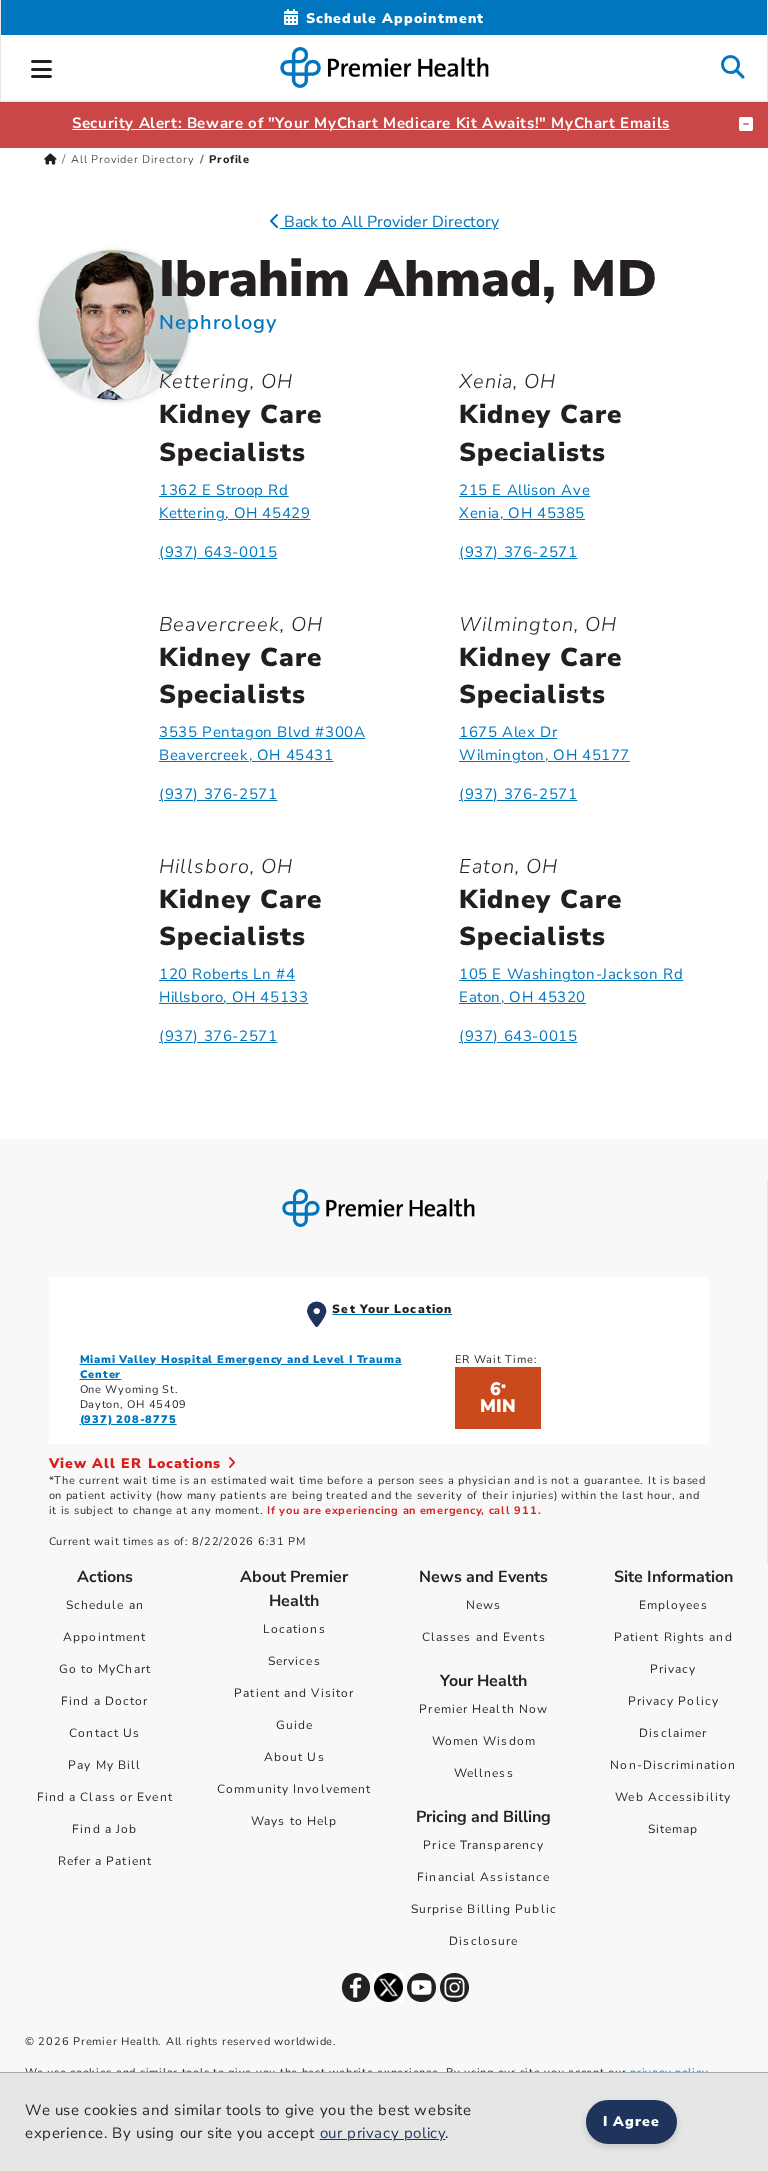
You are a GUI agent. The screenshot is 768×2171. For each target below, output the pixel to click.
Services (294, 1661)
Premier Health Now (483, 1709)
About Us (294, 1757)
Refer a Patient (105, 1861)
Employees (673, 1605)
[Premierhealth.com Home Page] (50, 159)
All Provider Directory (133, 159)
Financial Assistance (483, 1877)
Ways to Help (294, 1821)
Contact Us (104, 1733)
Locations (294, 1629)
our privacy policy (383, 2133)
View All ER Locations (138, 1463)
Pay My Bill (104, 1765)
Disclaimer (673, 1733)
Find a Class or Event (105, 1797)
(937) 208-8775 (128, 1419)
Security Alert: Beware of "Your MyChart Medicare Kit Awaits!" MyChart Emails (371, 123)
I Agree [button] (631, 2121)
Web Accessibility (673, 1797)
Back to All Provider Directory (389, 222)
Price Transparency (483, 1845)
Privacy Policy (673, 1701)
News (483, 1605)
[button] (42, 66)
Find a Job (104, 1829)
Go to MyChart (105, 1669)
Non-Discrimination (673, 1765)
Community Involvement (294, 1789)
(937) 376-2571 (518, 552)
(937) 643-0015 (218, 552)
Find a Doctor (104, 1701)
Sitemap (673, 1829)
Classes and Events (484, 1637)
